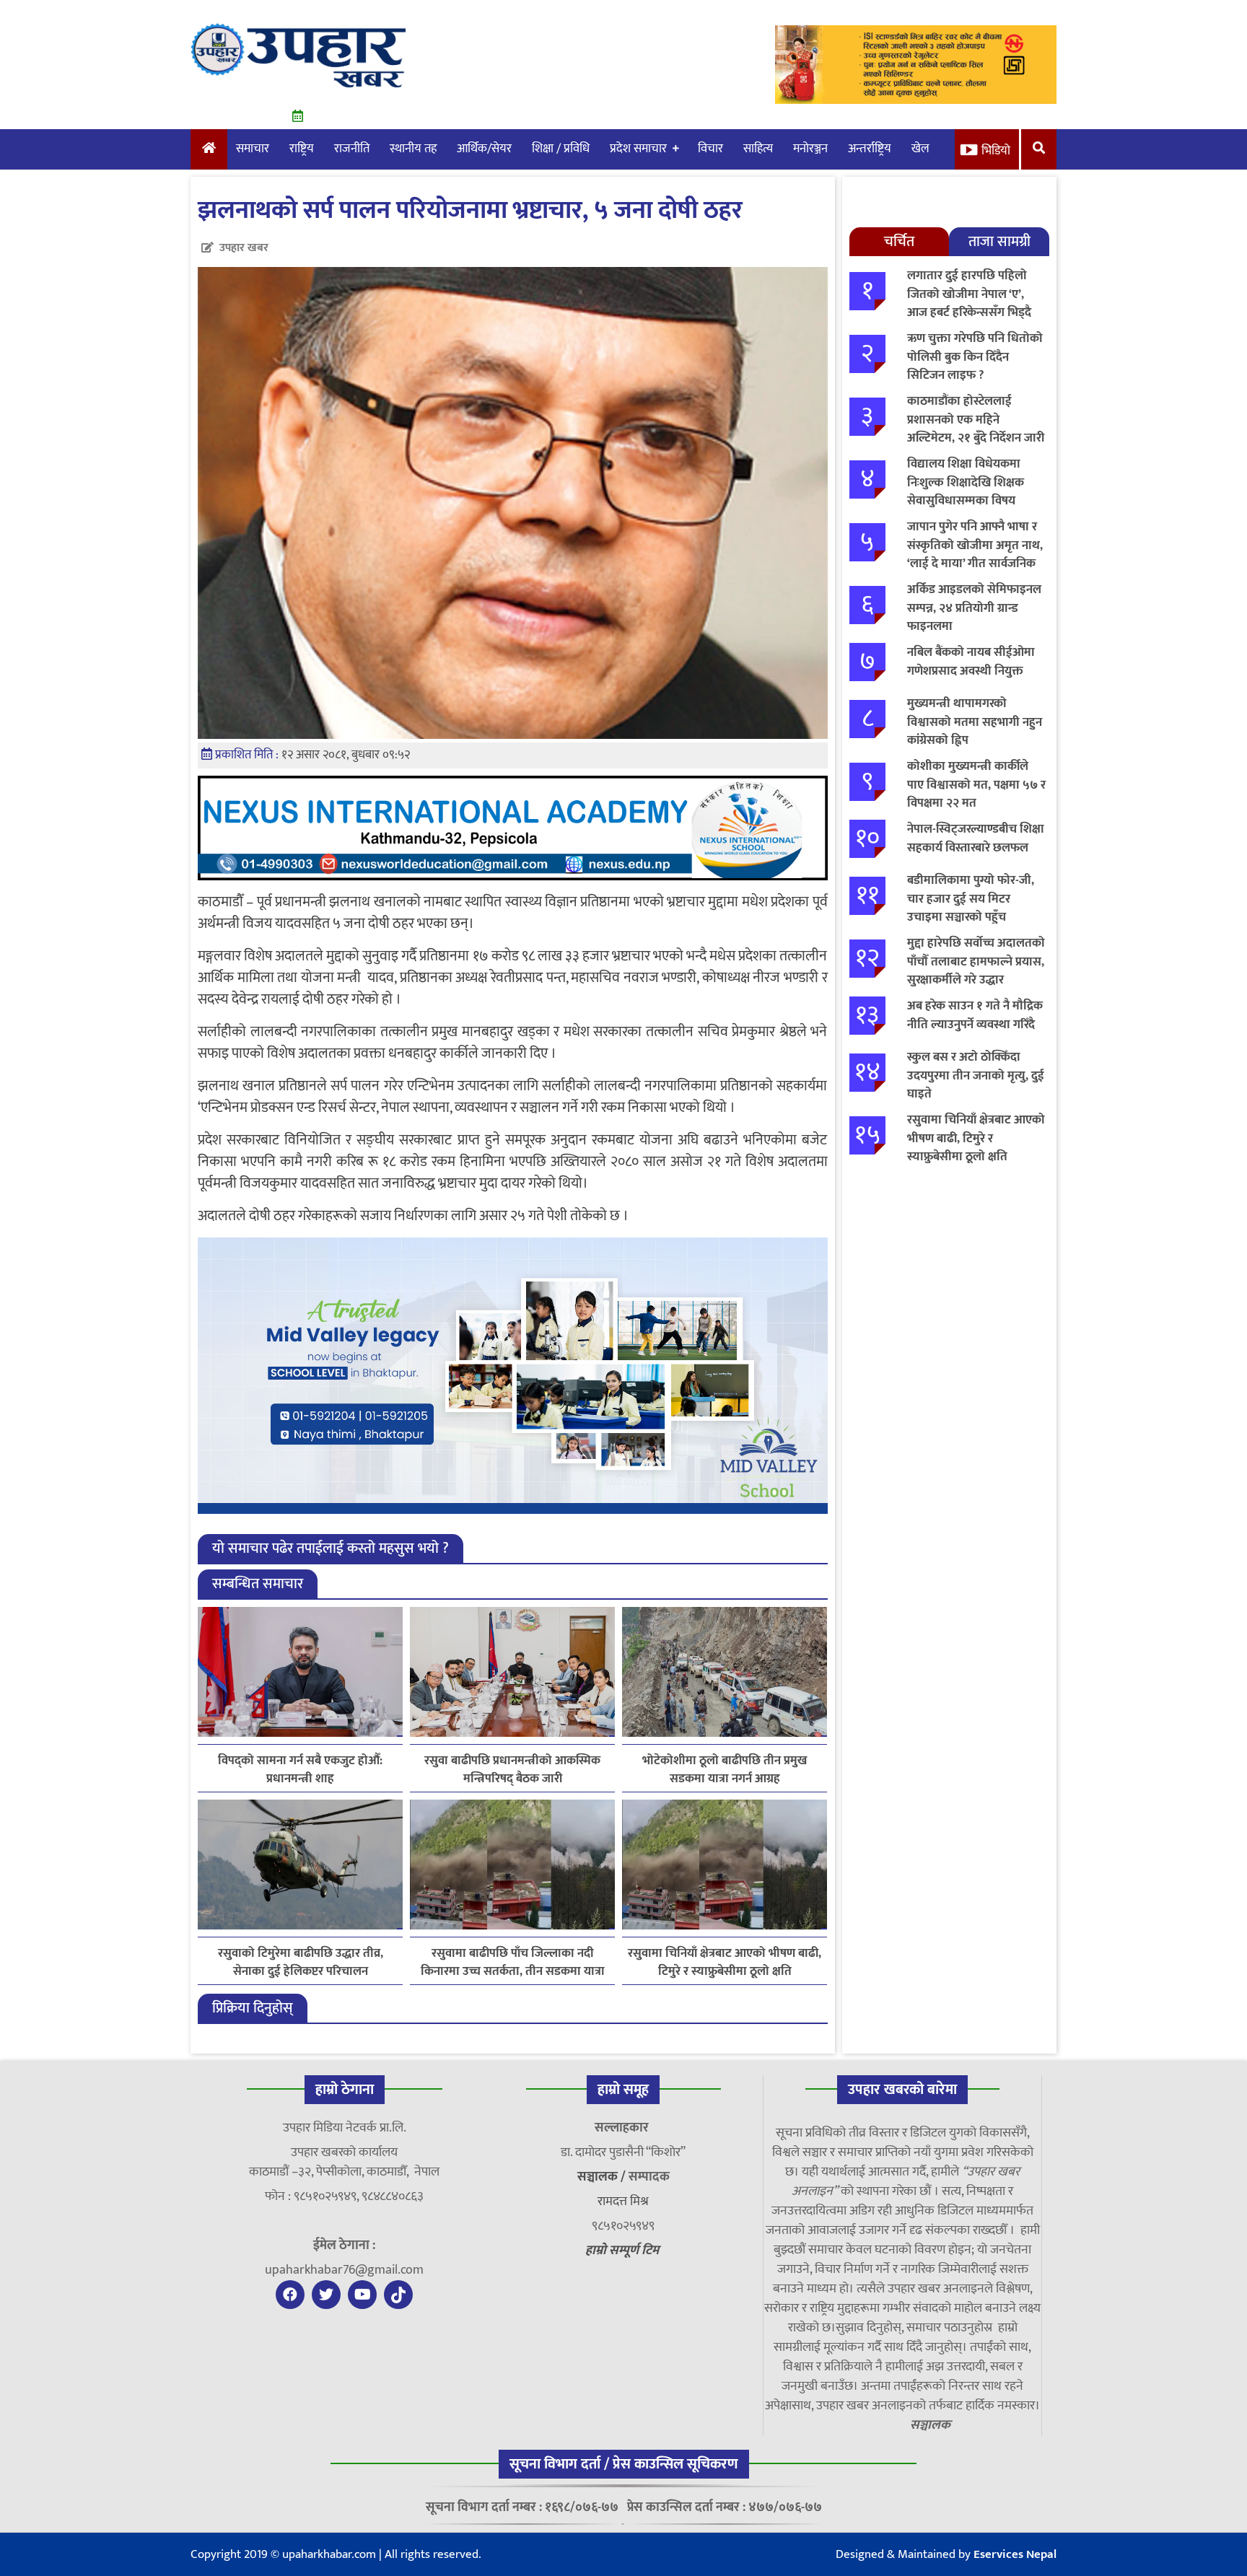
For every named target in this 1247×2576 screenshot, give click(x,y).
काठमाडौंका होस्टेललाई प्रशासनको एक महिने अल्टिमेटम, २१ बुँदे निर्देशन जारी (976, 420)
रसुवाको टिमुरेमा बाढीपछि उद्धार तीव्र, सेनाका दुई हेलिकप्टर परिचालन (301, 1963)
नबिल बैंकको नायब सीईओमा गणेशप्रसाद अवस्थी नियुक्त (971, 662)
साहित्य (758, 149)
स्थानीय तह (413, 149)
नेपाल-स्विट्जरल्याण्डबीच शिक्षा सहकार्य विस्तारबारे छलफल (976, 838)
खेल (920, 149)
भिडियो (996, 151)
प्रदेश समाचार (638, 149)
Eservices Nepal (1015, 2554)
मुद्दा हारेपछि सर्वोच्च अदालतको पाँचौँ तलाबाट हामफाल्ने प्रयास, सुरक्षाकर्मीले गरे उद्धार (976, 961)
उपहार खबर (244, 248)
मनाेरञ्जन (810, 149)
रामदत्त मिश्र (623, 2202)
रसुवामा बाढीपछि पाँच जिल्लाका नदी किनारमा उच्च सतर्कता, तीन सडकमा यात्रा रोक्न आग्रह (513, 1963)
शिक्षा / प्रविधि (561, 149)
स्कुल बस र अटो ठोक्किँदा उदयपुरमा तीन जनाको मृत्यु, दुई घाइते (976, 1075)
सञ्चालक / (603, 2177)
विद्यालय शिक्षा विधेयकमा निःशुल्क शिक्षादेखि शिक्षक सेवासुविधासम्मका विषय (966, 482)
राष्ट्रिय (302, 149)
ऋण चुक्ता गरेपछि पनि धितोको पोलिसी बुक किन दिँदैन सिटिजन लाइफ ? (975, 357)
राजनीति (352, 149)
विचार (710, 149)
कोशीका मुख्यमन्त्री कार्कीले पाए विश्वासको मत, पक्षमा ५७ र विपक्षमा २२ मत (976, 785)
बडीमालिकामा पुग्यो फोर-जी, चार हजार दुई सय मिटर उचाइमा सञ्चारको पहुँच (971, 899)
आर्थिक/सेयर (484, 149)
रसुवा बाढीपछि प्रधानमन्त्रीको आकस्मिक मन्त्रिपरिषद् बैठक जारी (512, 1770)
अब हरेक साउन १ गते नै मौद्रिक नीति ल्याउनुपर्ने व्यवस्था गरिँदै (975, 1015)
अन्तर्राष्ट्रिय (870, 149)
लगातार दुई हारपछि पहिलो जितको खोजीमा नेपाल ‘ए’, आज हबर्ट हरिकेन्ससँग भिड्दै (969, 294)
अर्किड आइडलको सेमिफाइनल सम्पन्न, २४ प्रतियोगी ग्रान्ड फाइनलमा (974, 608)
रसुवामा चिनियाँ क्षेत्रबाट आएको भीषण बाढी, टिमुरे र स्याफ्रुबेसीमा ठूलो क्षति (725, 1963)
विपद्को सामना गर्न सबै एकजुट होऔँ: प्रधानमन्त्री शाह (300, 1770)
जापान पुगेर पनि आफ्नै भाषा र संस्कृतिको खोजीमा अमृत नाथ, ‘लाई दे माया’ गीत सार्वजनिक (975, 545)
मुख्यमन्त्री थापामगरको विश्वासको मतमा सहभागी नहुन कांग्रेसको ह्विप (975, 722)
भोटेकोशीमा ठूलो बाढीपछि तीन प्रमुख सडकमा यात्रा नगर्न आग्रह (725, 1770)
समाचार (253, 149)
